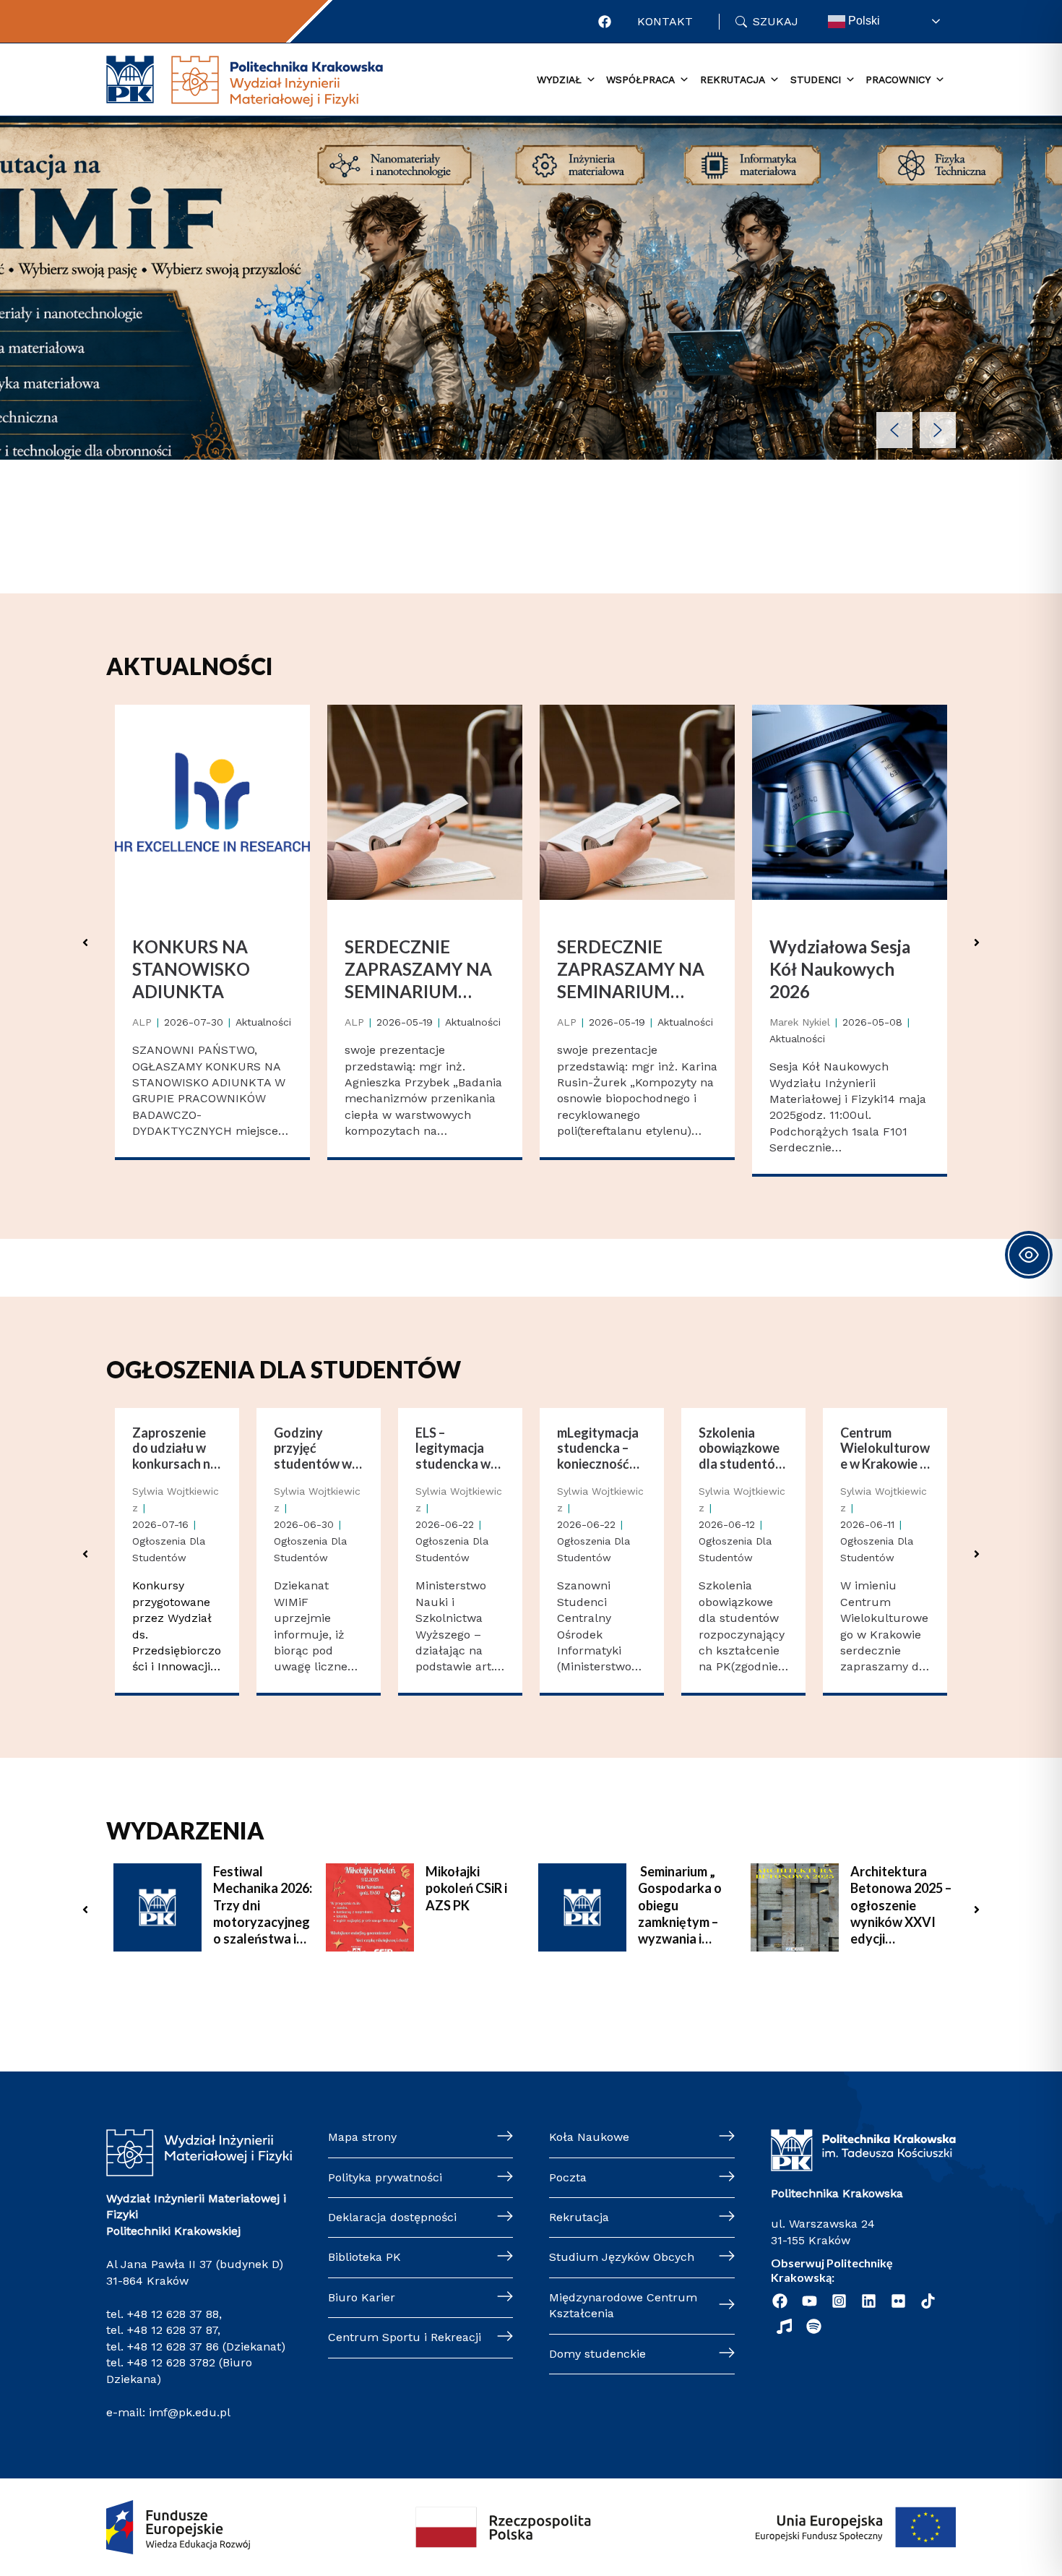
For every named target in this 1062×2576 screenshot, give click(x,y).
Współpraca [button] (640, 80)
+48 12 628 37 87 (172, 2330)
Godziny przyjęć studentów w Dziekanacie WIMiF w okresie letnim (315, 1449)
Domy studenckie (597, 2354)
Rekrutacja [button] (733, 80)
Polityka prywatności (385, 2177)
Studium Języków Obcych (622, 2257)
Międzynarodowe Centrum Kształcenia (623, 2305)
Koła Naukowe (589, 2137)
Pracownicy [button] (898, 80)
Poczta (568, 2177)
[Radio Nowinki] (784, 2326)
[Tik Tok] (928, 2301)
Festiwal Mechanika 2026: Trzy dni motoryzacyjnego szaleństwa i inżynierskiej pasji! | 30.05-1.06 (264, 1906)
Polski (863, 21)
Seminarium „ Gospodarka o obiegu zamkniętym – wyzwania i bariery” (680, 1906)
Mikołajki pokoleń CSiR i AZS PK (466, 1888)
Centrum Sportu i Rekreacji (405, 2337)
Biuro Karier (362, 2297)
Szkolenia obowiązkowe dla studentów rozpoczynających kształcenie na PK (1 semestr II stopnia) (742, 1449)
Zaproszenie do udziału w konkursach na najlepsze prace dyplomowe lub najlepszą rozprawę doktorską (177, 1449)
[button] (894, 430)
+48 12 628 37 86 (173, 2347)
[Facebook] (605, 22)
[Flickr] (898, 2301)
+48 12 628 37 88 (173, 2314)
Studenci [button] (816, 80)
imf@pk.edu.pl (190, 2412)
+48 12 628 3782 (171, 2362)
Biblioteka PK (364, 2257)
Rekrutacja (579, 2217)
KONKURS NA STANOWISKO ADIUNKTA (191, 969)
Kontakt (665, 21)
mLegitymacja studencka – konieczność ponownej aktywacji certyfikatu (598, 1449)
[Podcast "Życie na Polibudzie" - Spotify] (814, 2326)
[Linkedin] (869, 2301)
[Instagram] (839, 2301)
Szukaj (776, 21)
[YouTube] (810, 2301)
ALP (142, 1022)
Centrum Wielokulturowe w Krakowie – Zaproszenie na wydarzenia (885, 1449)
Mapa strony (362, 2137)
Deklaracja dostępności (392, 2217)
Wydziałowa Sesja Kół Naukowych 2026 (840, 969)
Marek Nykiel (800, 1022)
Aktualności (263, 1022)
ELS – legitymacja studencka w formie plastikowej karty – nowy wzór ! (453, 1449)
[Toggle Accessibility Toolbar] (1029, 1255)
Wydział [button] (559, 80)
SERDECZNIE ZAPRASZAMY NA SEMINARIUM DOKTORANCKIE (418, 970)
